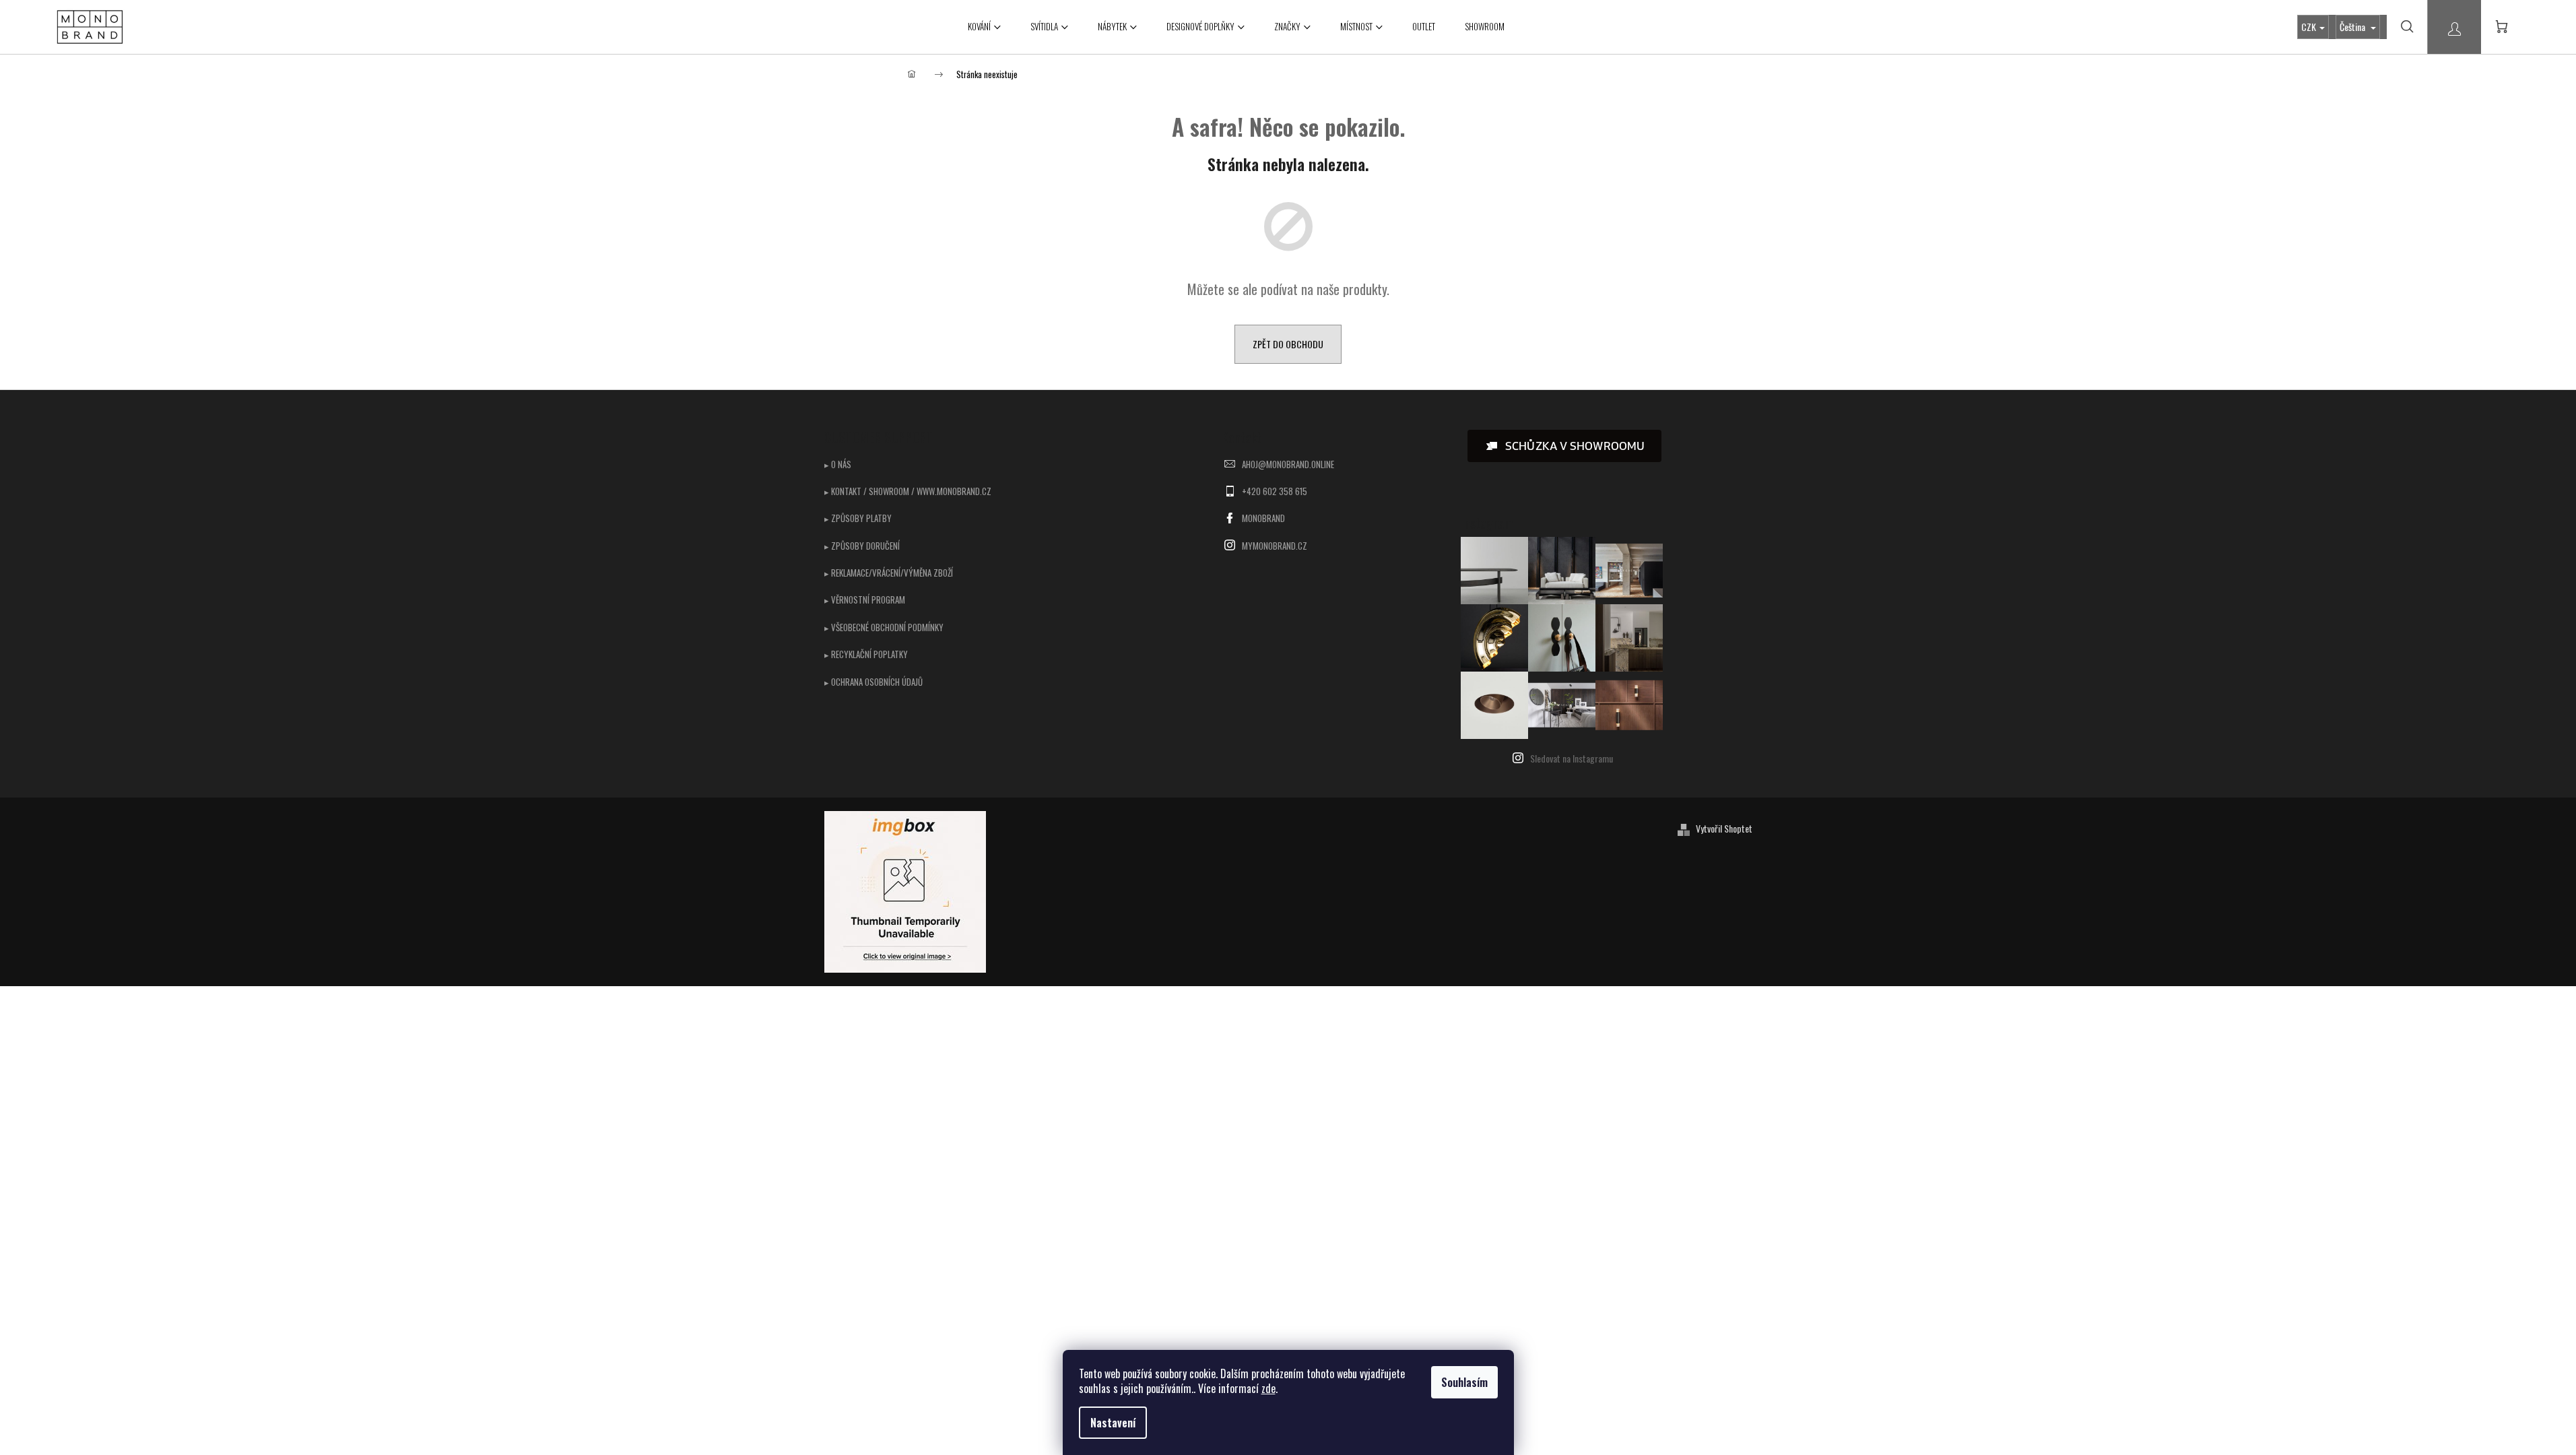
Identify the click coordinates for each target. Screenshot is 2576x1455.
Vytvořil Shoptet (1724, 828)
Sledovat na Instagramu (1572, 758)
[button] (1564, 446)
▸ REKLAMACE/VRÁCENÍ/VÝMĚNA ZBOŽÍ (889, 573)
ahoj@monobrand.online (1288, 464)
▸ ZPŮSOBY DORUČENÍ (862, 546)
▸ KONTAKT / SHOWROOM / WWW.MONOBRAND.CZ (908, 491)
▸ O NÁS (838, 464)
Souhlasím (1464, 1382)
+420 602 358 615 (1275, 491)
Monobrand (1263, 518)
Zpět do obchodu (1288, 344)
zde (1268, 1388)
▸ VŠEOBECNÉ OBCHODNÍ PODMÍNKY (884, 627)
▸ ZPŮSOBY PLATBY (858, 518)
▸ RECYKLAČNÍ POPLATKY (866, 654)
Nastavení (1113, 1423)
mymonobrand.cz (1275, 546)
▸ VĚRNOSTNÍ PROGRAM (865, 600)
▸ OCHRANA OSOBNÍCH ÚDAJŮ (873, 682)
